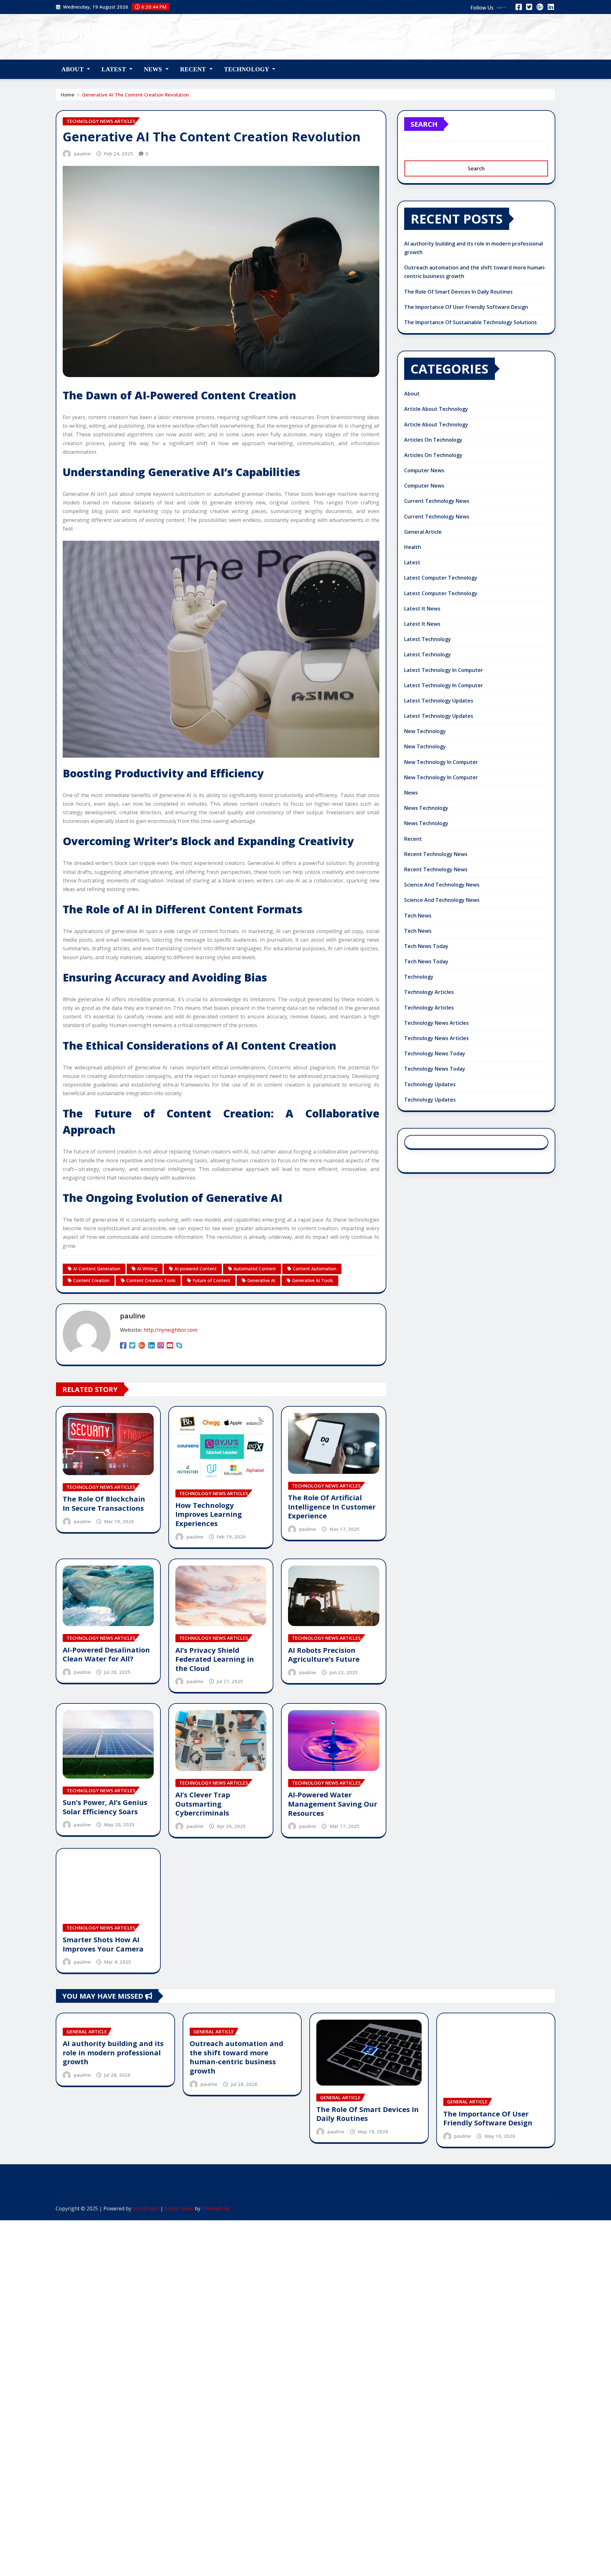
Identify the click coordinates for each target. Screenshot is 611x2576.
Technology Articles (429, 992)
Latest (115, 69)
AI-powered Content (196, 1269)
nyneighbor (97, 32)
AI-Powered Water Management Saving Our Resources (333, 1804)
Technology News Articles (436, 1023)
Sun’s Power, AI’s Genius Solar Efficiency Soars (105, 1807)
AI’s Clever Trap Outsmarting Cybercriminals (203, 1804)
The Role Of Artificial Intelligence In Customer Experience (332, 1506)
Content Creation (91, 1280)
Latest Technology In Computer (444, 670)
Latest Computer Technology (441, 578)
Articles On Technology (433, 440)
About (73, 69)
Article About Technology (436, 409)
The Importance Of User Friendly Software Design (466, 307)
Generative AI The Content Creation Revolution (136, 95)
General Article (423, 532)
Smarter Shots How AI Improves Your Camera (103, 1944)
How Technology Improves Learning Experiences (209, 1514)
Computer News (424, 470)
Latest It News (422, 609)
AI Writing (147, 1269)
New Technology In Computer (441, 762)
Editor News (179, 2209)
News (154, 69)
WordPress (146, 2209)
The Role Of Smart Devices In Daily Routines (458, 292)
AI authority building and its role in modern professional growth (113, 2052)
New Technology (425, 731)
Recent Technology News (436, 854)
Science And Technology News (442, 885)
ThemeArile (216, 2209)
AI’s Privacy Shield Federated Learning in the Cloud (215, 1659)
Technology (247, 69)
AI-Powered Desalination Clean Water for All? (106, 1654)
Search (424, 124)
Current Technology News (437, 501)
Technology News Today (435, 1053)
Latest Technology (428, 639)
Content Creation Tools (151, 1280)
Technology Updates (430, 1084)
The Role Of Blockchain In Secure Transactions (104, 1503)
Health (413, 547)
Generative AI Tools (313, 1280)
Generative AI (261, 1280)
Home (68, 95)
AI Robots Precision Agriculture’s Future (324, 1655)
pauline (82, 153)
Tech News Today (426, 946)
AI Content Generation (97, 1269)
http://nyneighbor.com (170, 1330)
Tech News (418, 916)
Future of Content (211, 1280)
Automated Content (255, 1269)
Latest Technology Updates (439, 701)
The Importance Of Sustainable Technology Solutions (471, 322)
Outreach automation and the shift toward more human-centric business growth (236, 2057)
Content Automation (315, 1269)
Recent (194, 69)
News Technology (426, 808)
